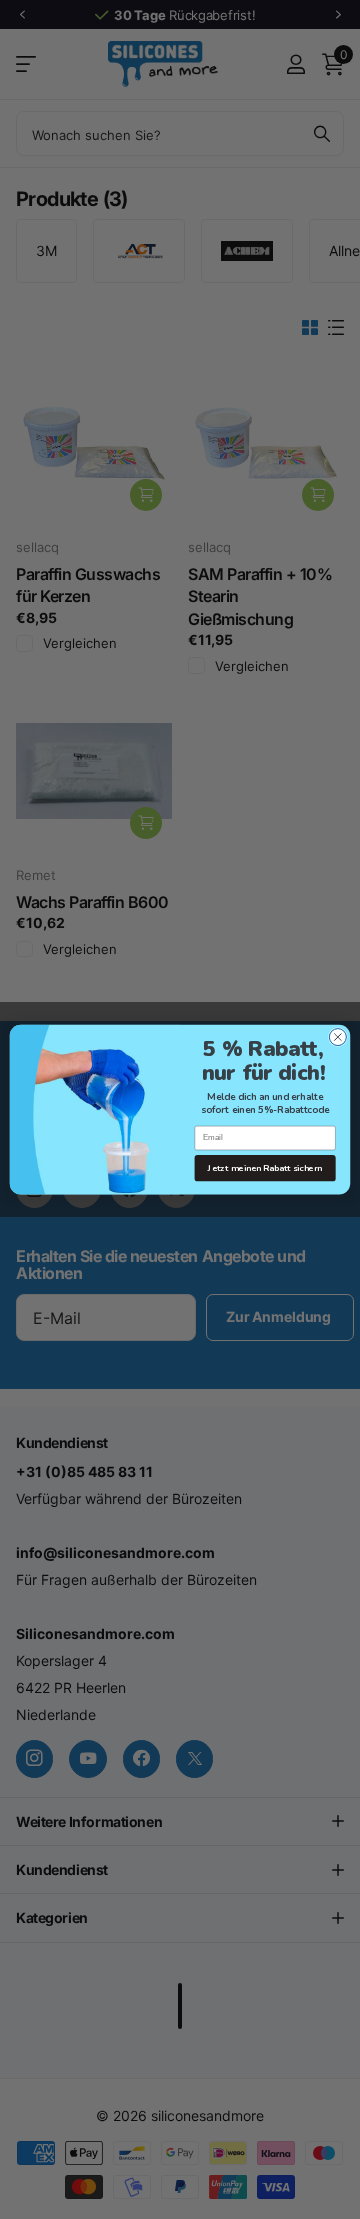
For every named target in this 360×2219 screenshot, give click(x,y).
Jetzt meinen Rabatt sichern (265, 1168)
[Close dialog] (337, 1036)
